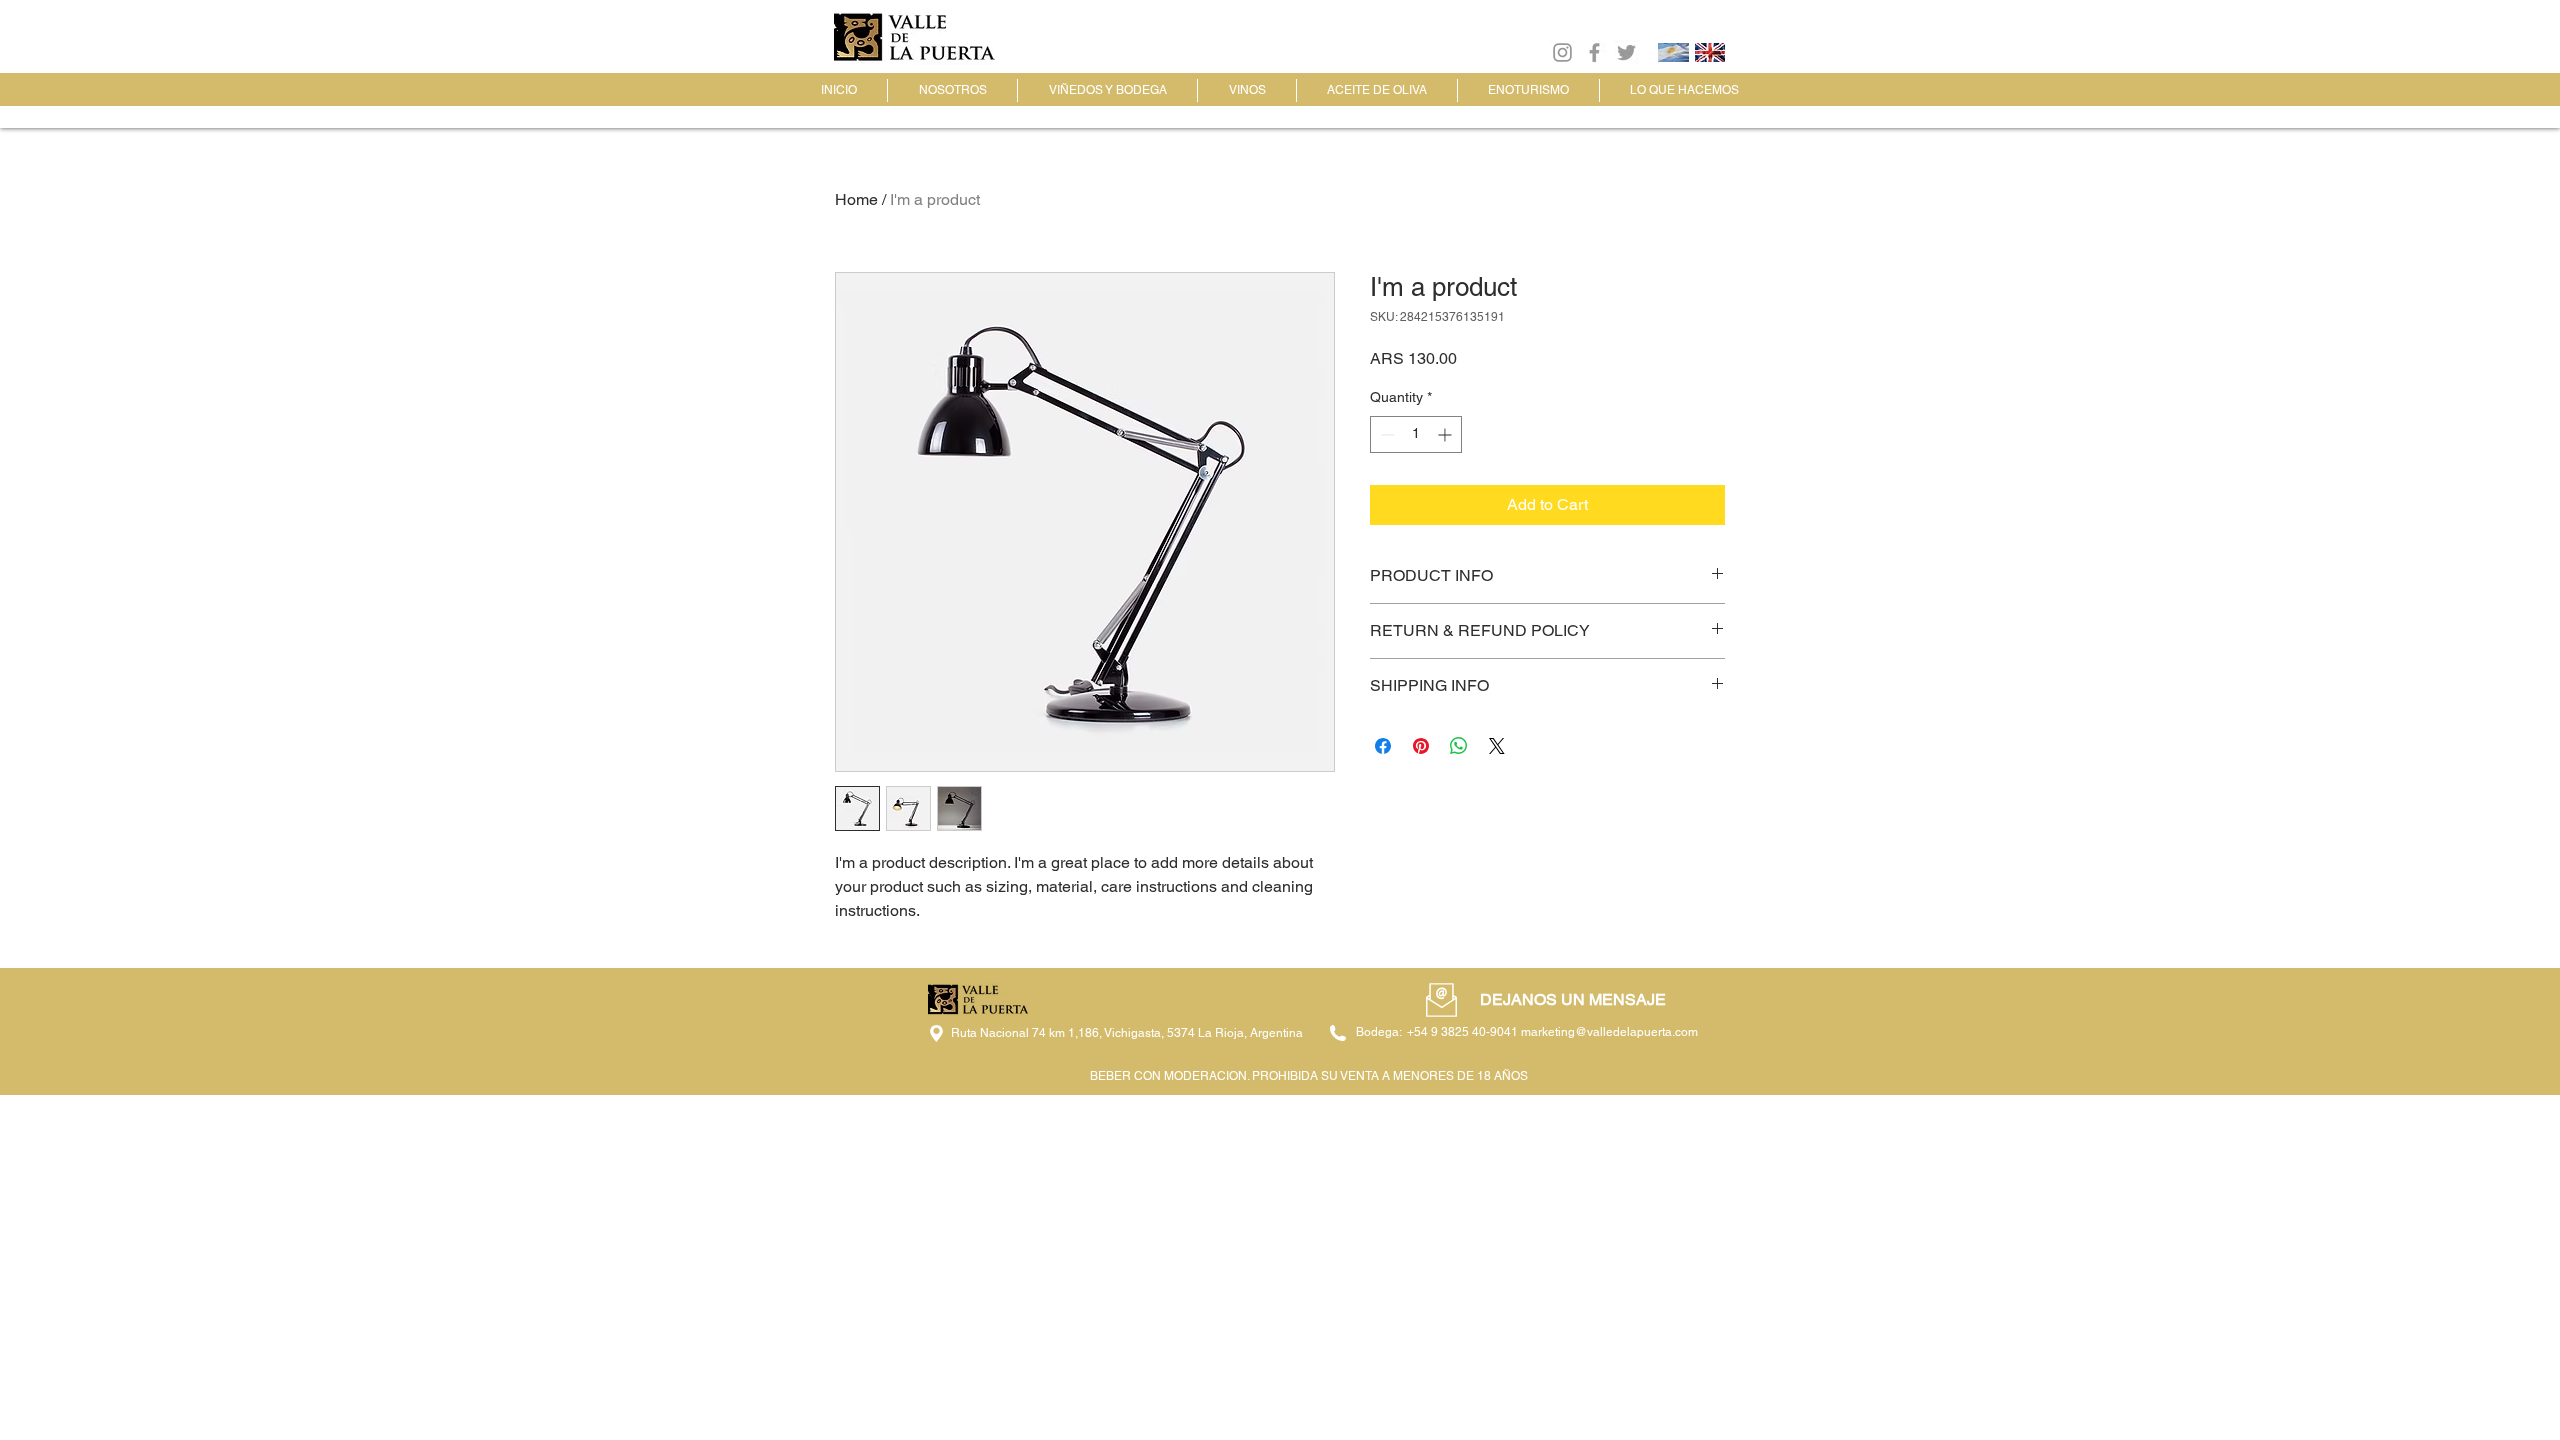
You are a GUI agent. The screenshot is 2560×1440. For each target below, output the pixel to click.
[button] (1441, 1000)
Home (856, 199)
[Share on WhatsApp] (1459, 746)
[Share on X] (1497, 746)
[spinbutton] (1416, 434)
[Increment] (1446, 434)
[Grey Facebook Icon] (1594, 52)
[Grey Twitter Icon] (1626, 52)
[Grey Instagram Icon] (1562, 52)
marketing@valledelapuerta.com (1609, 1032)
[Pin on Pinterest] (1421, 746)
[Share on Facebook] (1383, 746)
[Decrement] (1385, 434)
